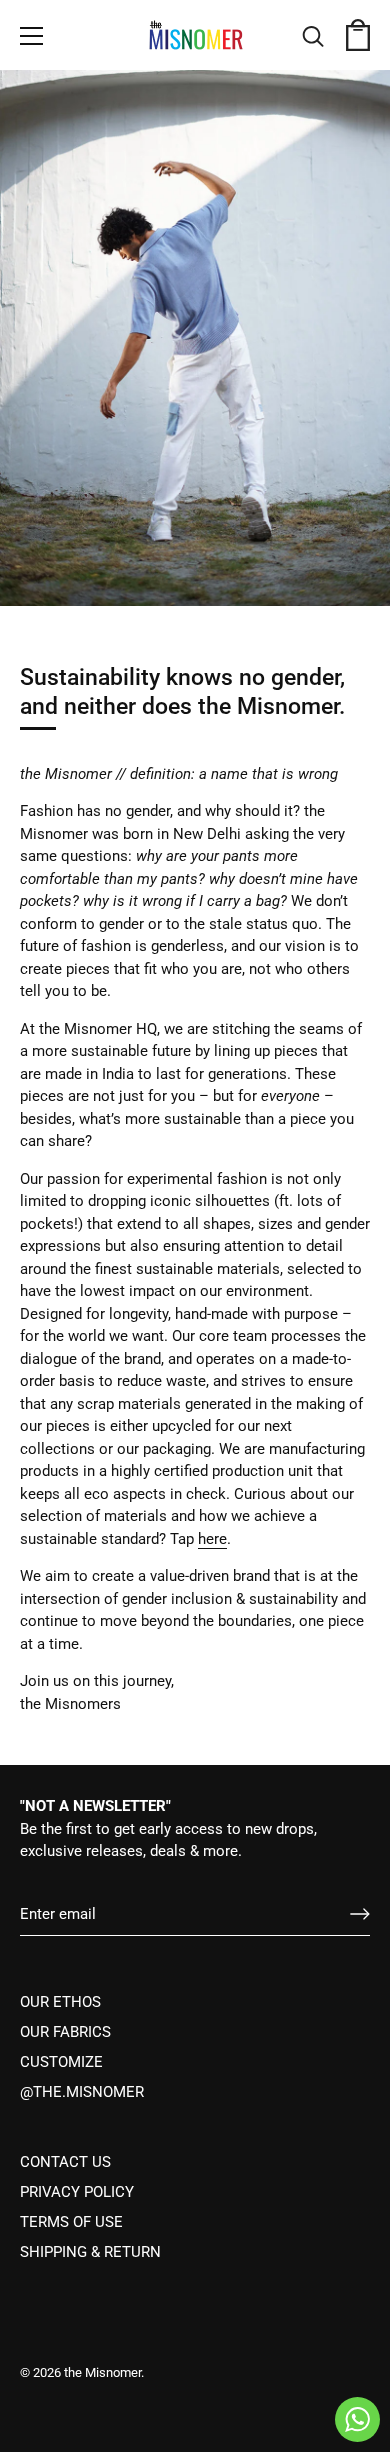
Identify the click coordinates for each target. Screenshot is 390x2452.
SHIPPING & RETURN (90, 2252)
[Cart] (358, 39)
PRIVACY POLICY (77, 2192)
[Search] (313, 39)
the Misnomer (102, 2372)
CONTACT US (65, 2162)
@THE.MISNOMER (82, 2092)
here (212, 1539)
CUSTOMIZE (61, 2062)
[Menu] (32, 36)
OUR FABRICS (65, 2032)
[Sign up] (360, 1914)
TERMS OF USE (71, 2222)
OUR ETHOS (60, 2002)
